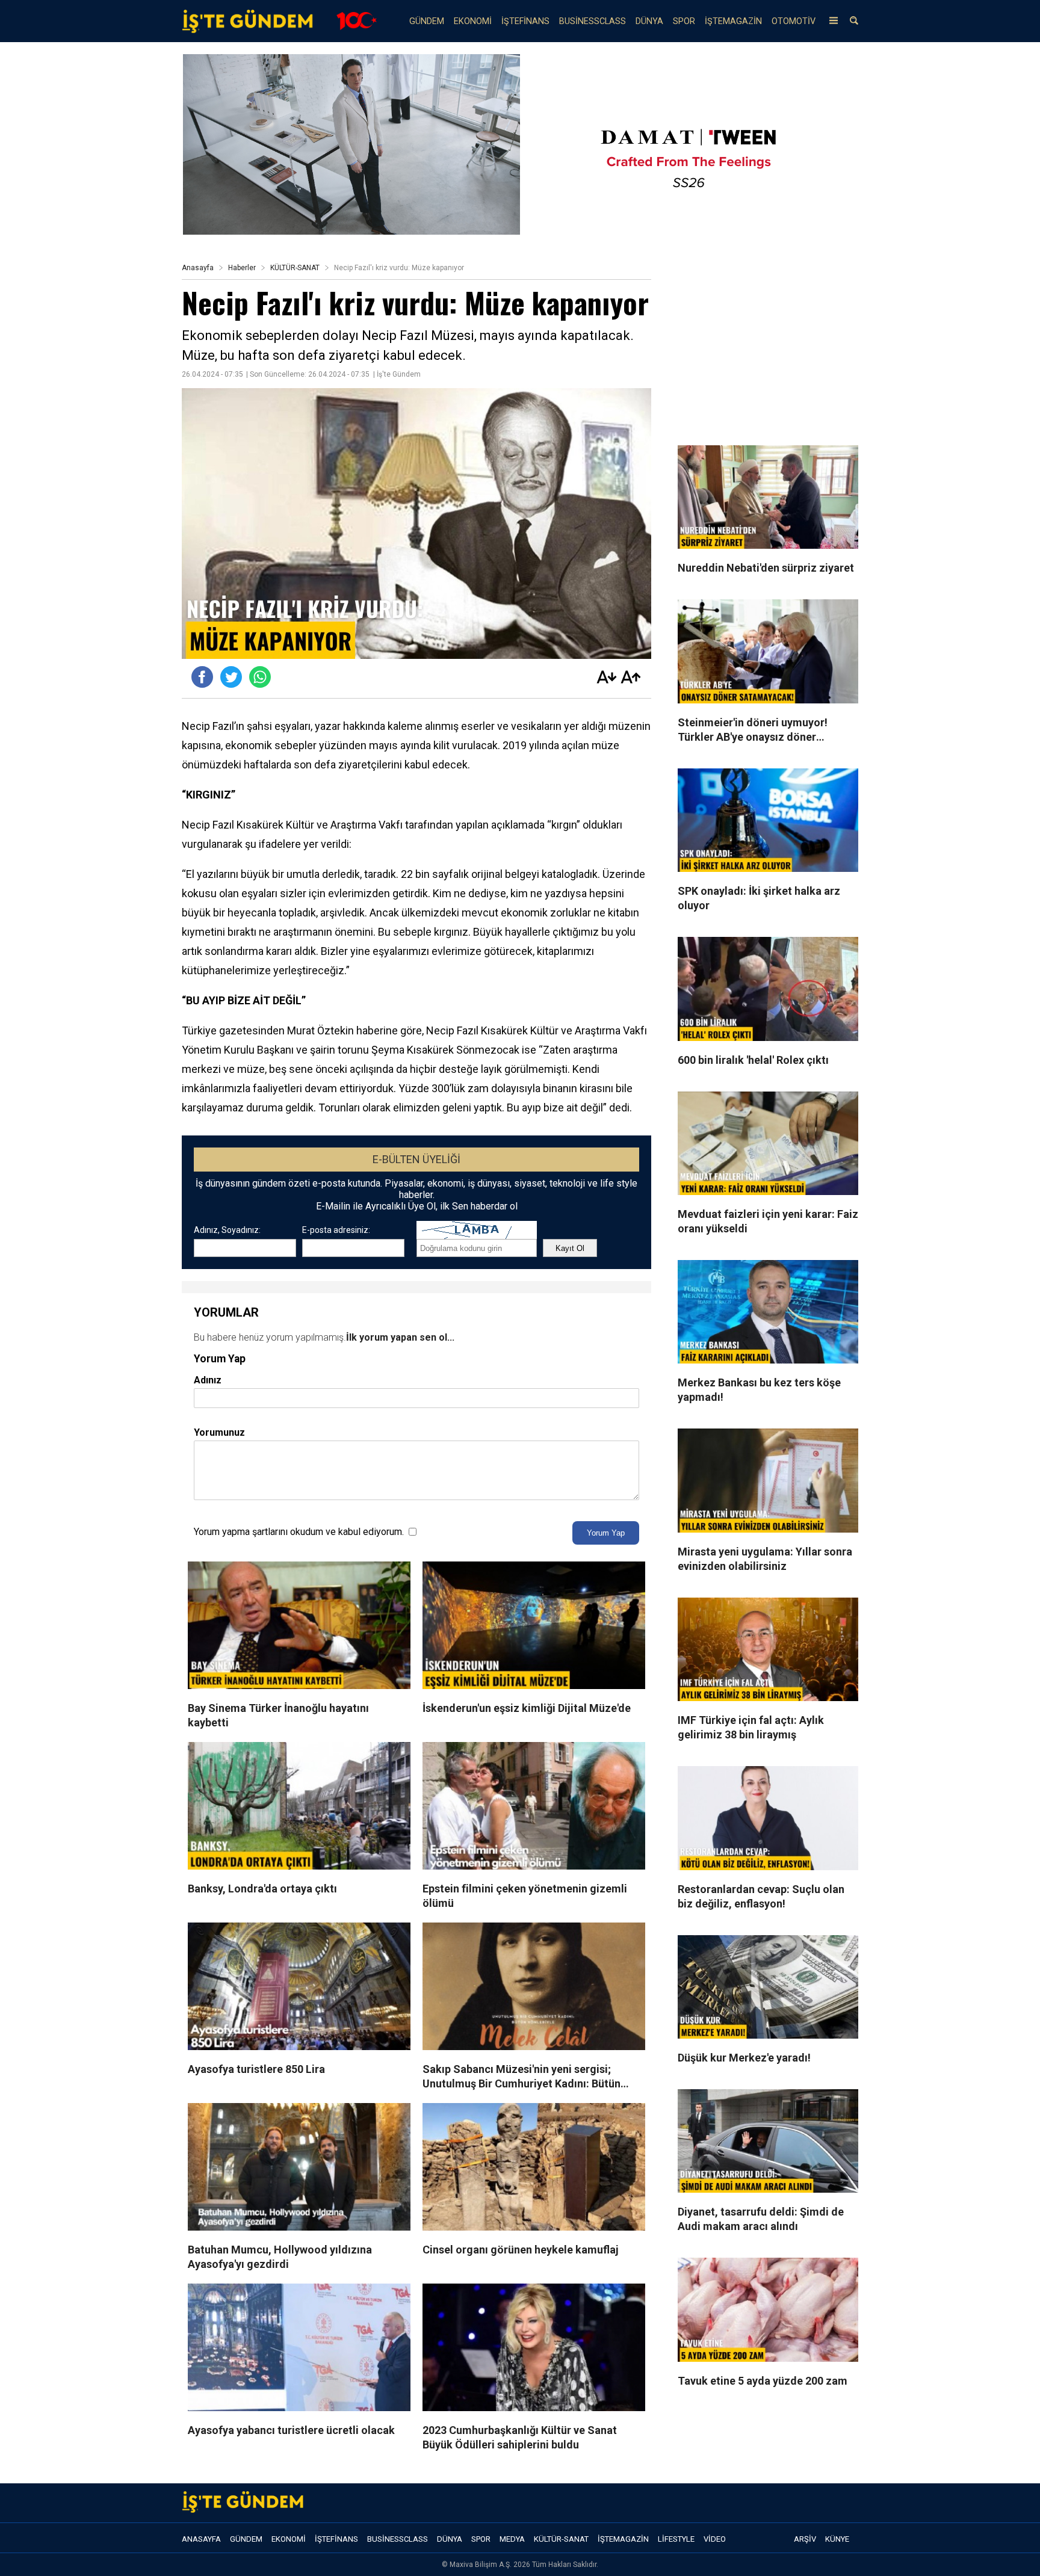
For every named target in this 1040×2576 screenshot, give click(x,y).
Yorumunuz (219, 1432)
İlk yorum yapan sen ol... (400, 1337)
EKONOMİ (473, 21)
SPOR (684, 21)
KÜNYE (837, 2539)
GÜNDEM (427, 21)
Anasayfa (198, 268)
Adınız (208, 1380)
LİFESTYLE (676, 2539)
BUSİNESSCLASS (593, 21)
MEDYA (512, 2539)
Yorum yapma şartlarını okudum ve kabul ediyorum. (299, 1532)
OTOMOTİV (794, 21)
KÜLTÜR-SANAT (295, 268)
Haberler (242, 268)
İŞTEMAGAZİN (733, 21)
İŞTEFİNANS (525, 21)
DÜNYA (649, 21)
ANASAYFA (201, 2539)
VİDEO (715, 2539)
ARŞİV (805, 2539)
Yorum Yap (606, 1533)
